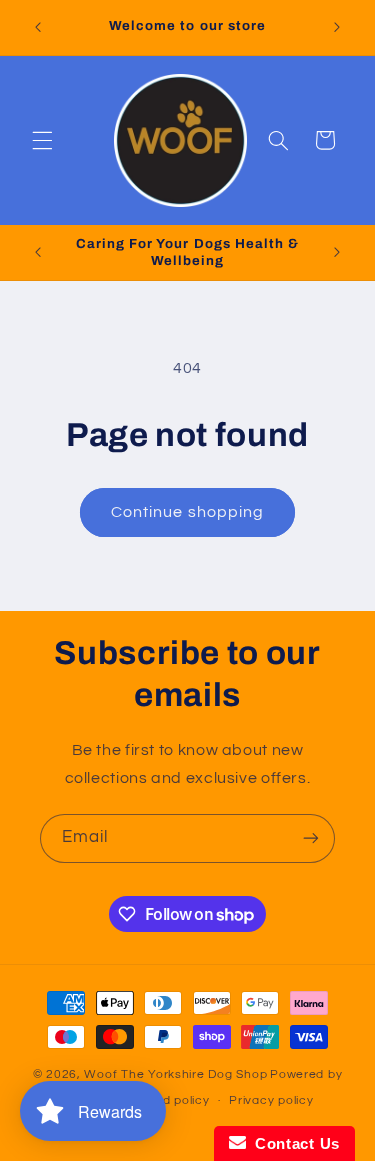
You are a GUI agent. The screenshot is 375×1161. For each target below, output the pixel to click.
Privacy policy (271, 1100)
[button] (42, 140)
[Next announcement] (337, 27)
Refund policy (168, 1100)
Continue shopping (187, 512)
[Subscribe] (311, 838)
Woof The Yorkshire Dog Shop (175, 1074)
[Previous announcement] (38, 27)
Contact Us (293, 1143)
